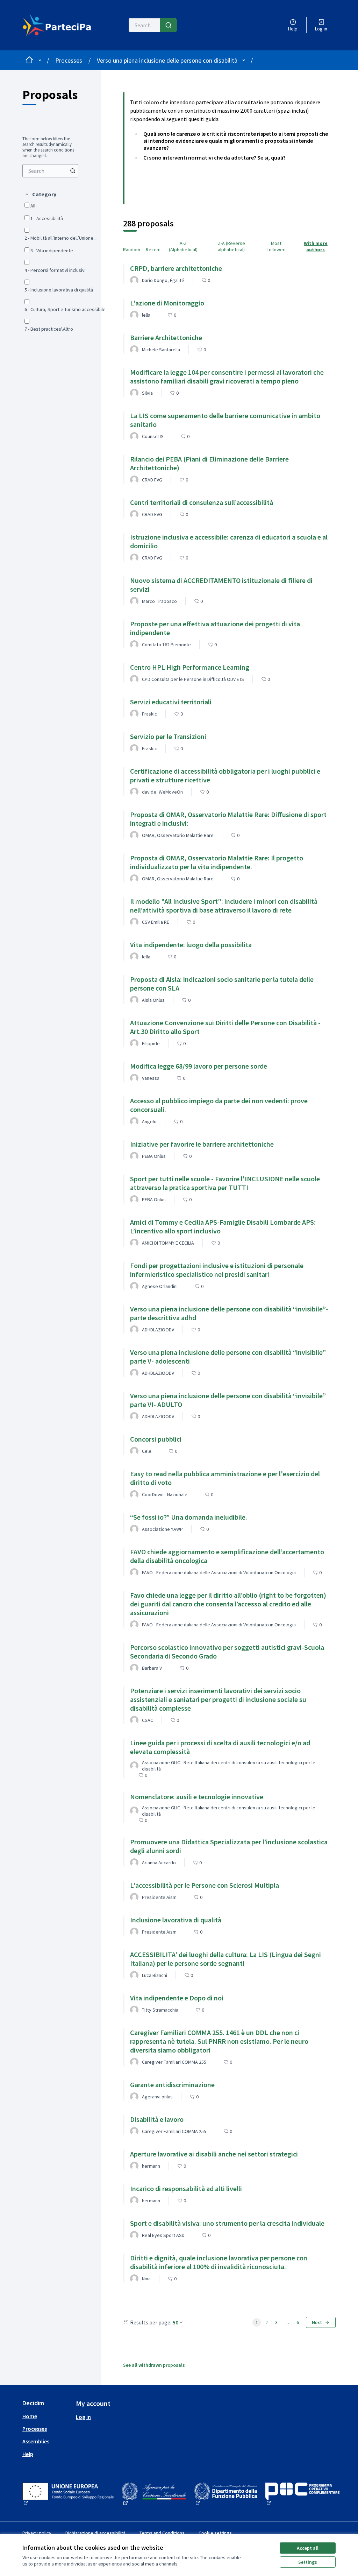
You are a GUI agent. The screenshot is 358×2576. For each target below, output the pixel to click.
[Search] (169, 25)
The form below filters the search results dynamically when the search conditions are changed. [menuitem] (48, 147)
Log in (83, 2417)
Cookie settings (215, 2533)
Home (30, 2416)
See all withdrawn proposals (154, 2365)
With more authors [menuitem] (316, 246)
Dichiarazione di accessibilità (95, 2533)
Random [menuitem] (132, 249)
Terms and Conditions (162, 2533)
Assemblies (36, 2441)
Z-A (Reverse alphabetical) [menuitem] (231, 246)
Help (28, 2454)
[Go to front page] (59, 25)
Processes (69, 60)
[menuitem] (50, 171)
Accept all (308, 2548)
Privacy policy (37, 2533)
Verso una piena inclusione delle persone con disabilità (167, 60)
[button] (40, 194)
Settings (308, 2562)
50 (176, 2322)
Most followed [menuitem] (276, 246)
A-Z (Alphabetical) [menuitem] (183, 246)
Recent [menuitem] (153, 249)
